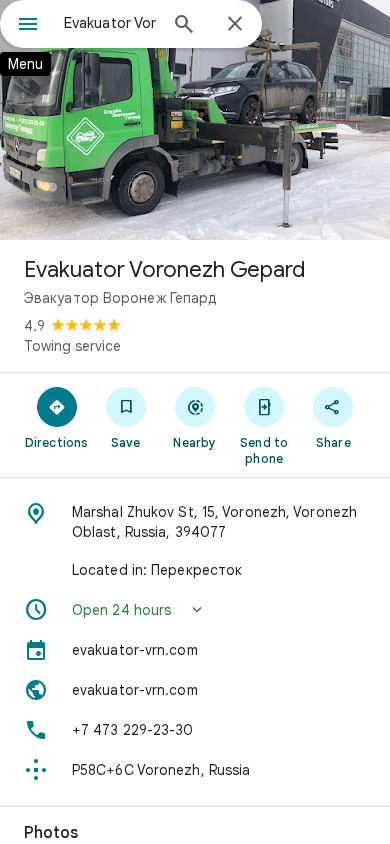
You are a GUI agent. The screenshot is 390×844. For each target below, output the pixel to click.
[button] (195, 610)
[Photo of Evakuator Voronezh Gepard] (195, 120)
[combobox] (110, 23)
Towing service (72, 346)
